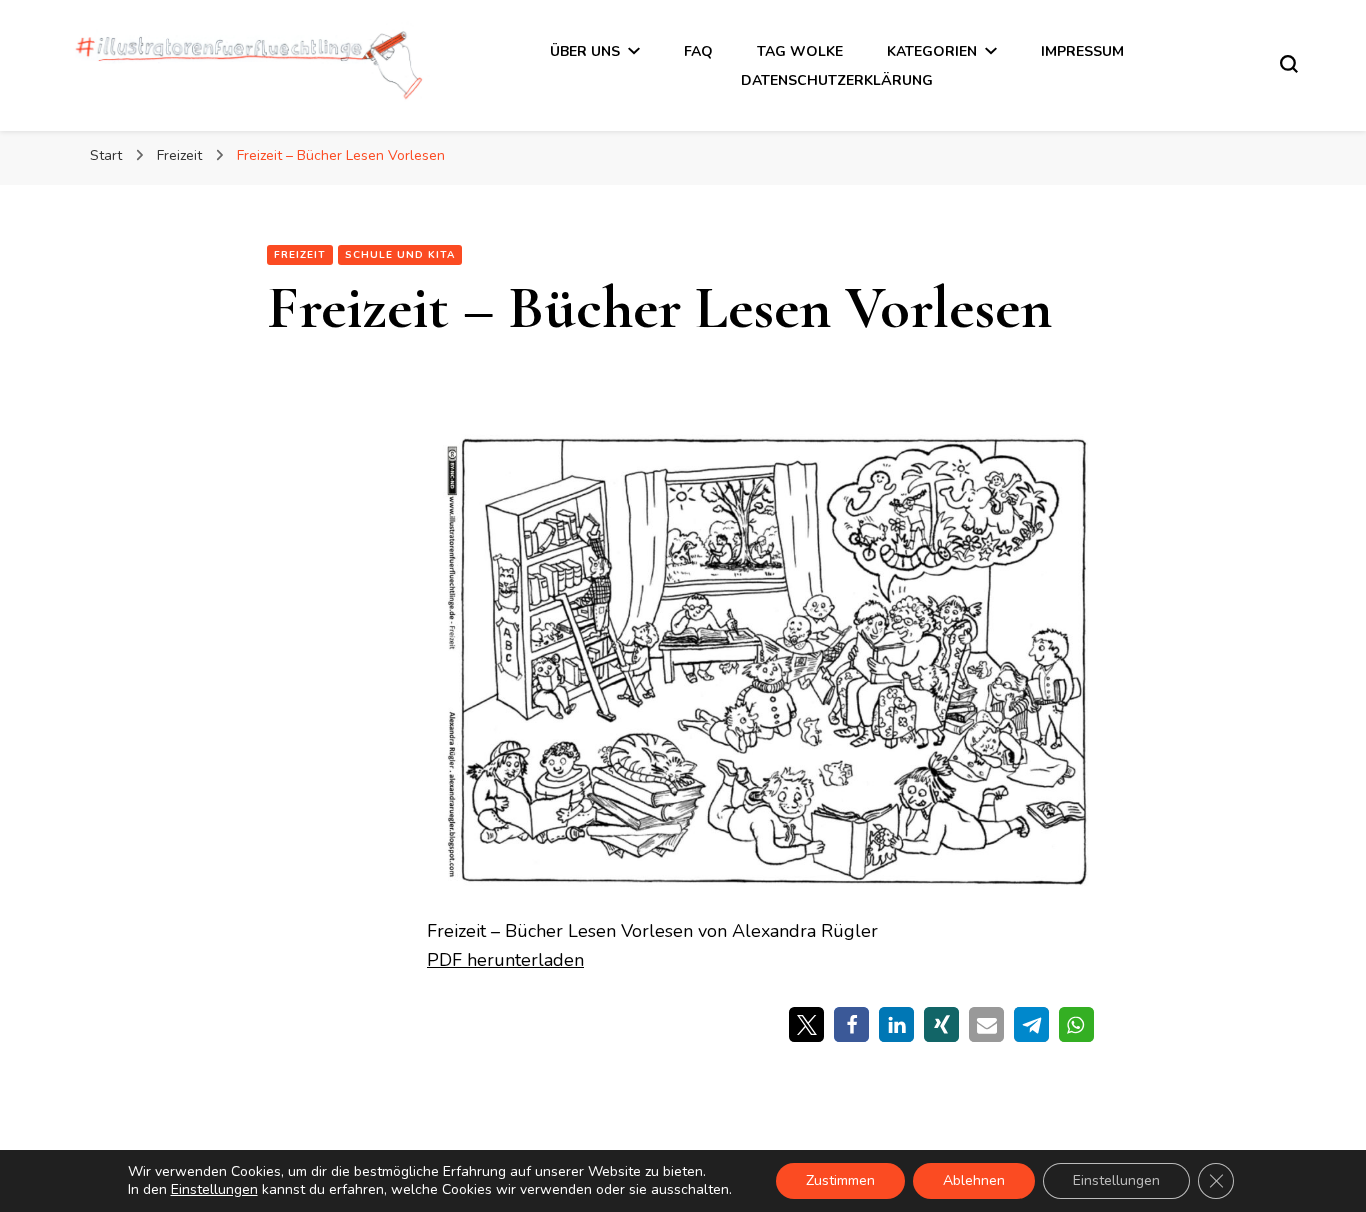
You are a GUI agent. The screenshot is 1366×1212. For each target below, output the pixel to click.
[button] (806, 1024)
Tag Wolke (800, 51)
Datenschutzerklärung (837, 80)
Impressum (1082, 51)
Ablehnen (974, 1180)
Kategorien (932, 51)
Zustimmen (840, 1180)
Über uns (585, 51)
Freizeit (300, 255)
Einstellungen (214, 1190)
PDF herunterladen (505, 960)
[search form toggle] (1289, 64)
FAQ (698, 51)
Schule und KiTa (400, 255)
